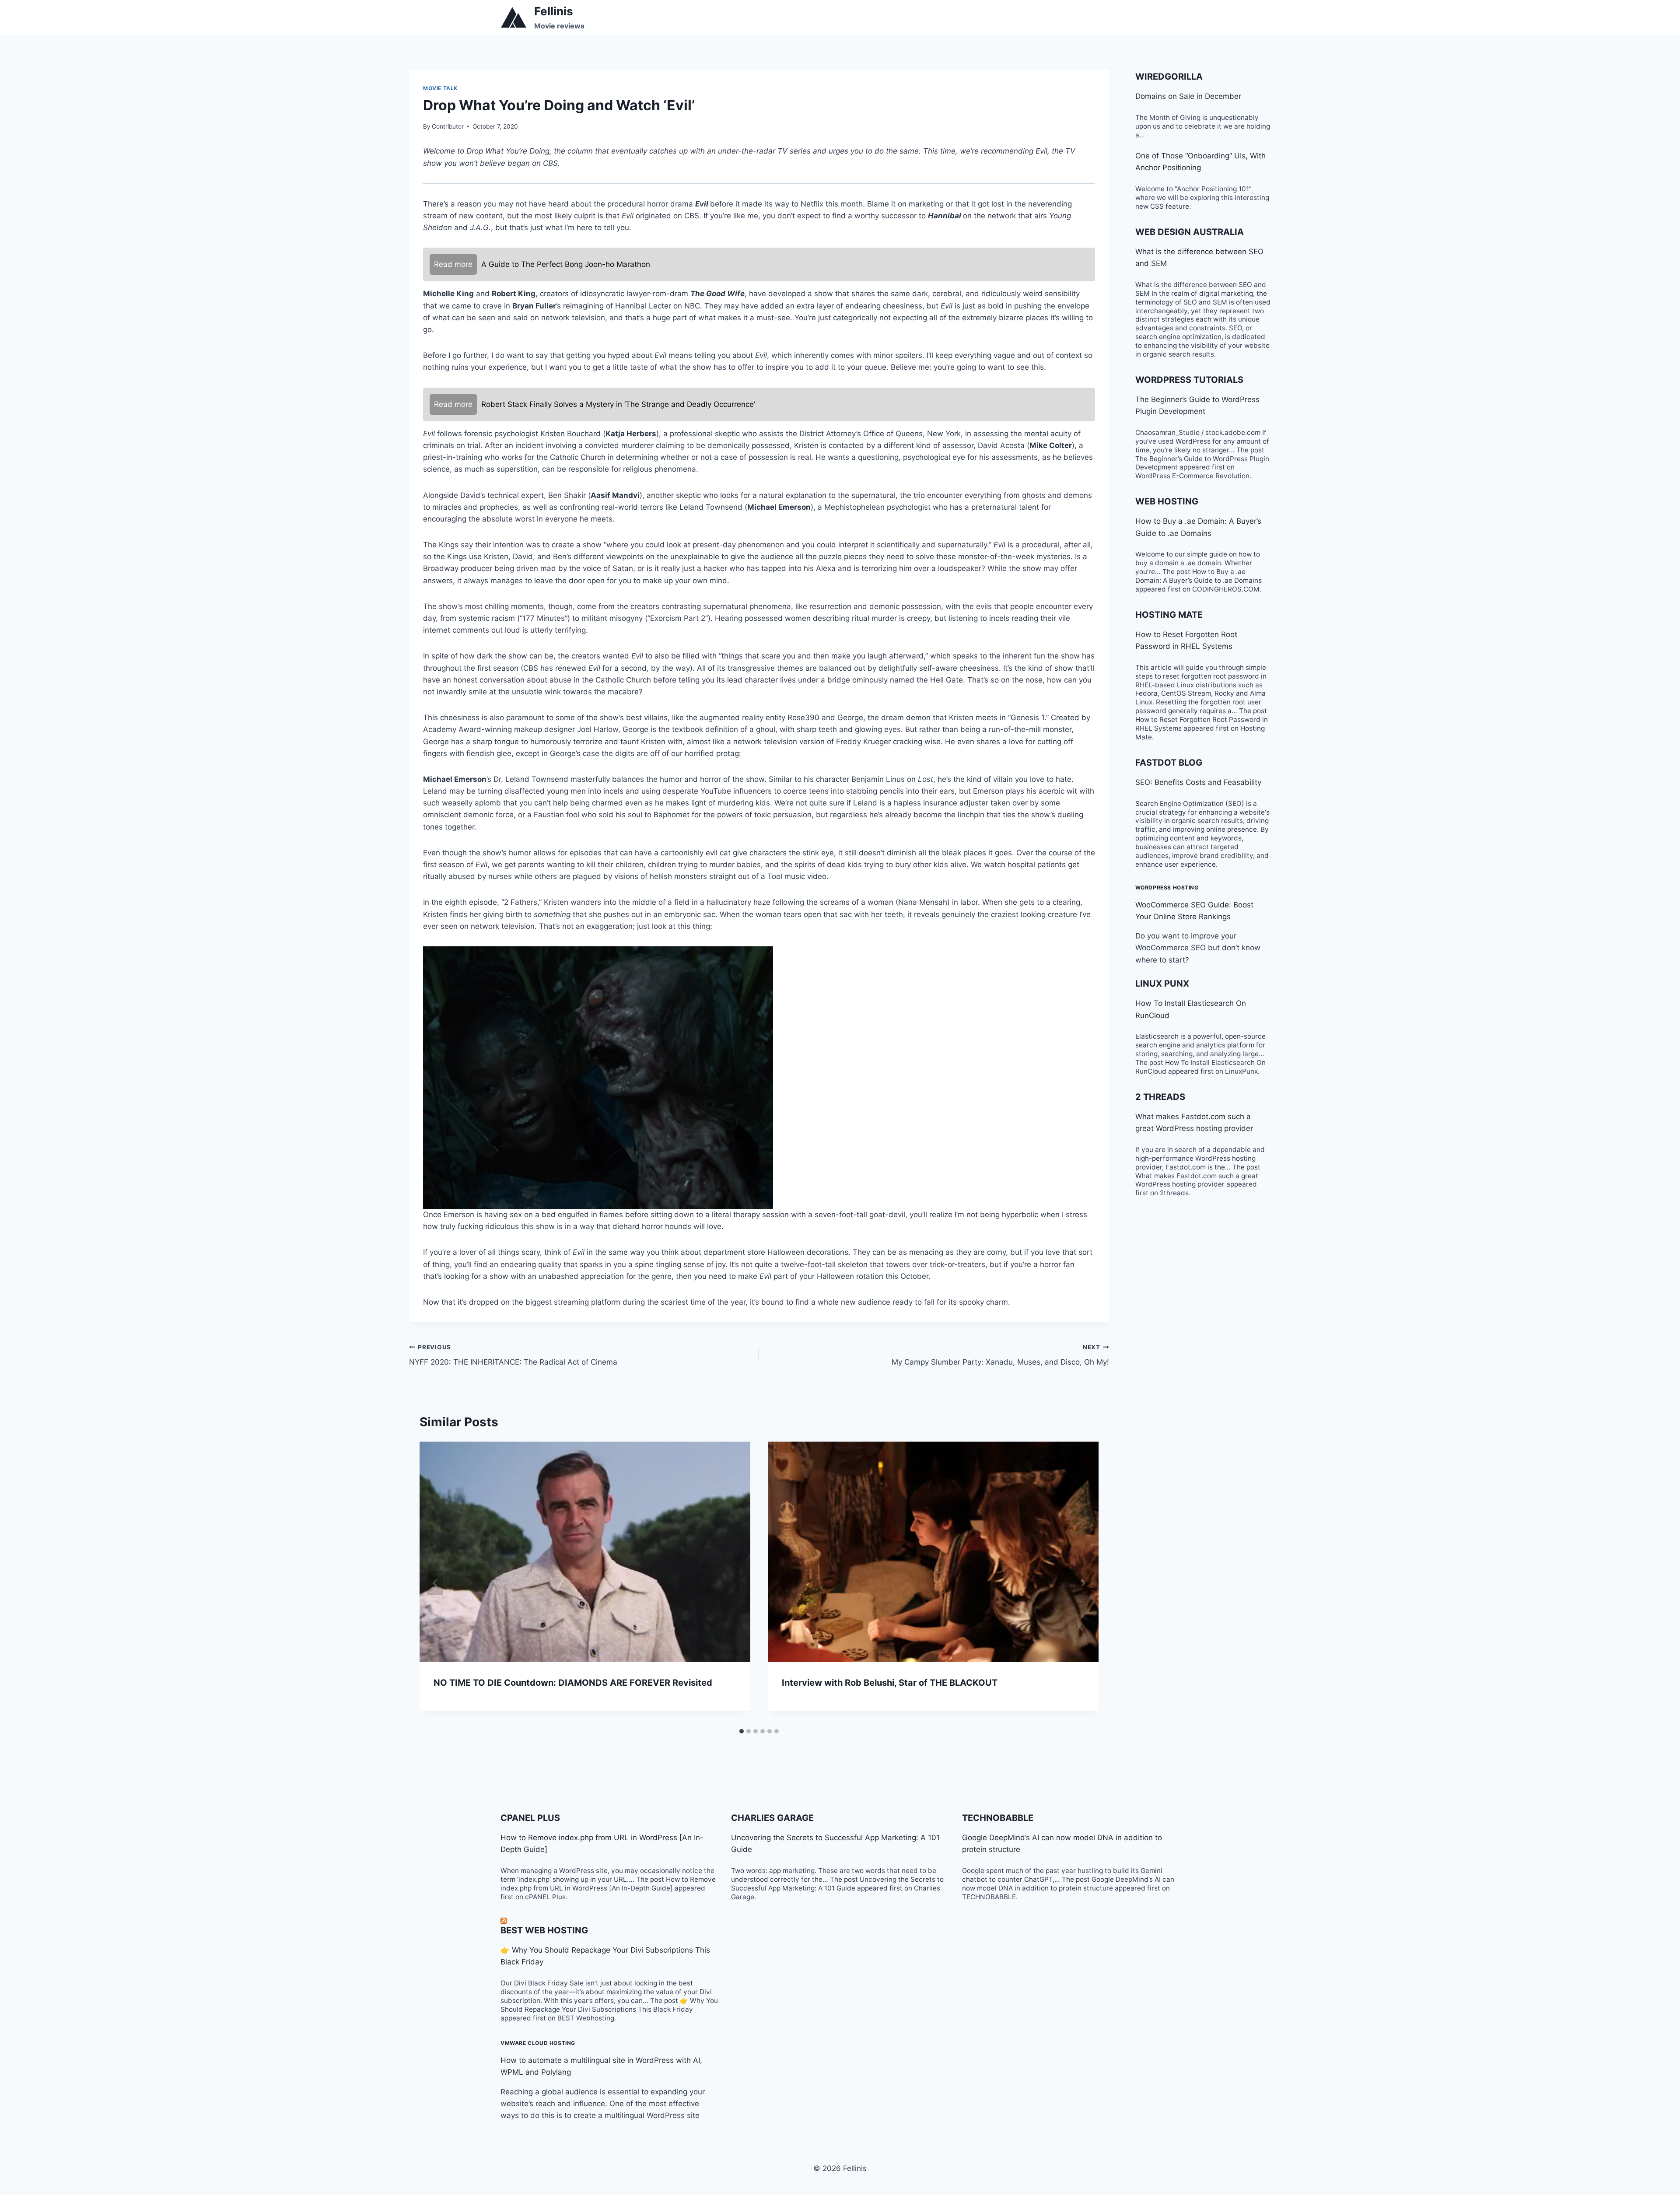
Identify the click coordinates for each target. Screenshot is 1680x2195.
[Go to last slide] (435, 1583)
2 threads (1160, 1097)
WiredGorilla (1169, 77)
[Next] (1083, 1583)
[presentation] (585, 1552)
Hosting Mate (1169, 615)
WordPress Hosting (1167, 887)
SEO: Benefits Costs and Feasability (1198, 782)
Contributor (448, 126)
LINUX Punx (1162, 984)
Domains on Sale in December (1188, 96)
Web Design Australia (1190, 232)
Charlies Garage (772, 1818)
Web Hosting (1167, 501)
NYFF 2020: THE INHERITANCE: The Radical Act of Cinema (513, 1355)
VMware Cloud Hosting (538, 2043)
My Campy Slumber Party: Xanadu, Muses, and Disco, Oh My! (1000, 1355)
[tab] (742, 1731)
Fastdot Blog (1169, 763)
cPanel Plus (530, 1818)
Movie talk (440, 88)
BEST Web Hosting (544, 1930)
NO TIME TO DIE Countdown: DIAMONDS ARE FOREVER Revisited (573, 1683)
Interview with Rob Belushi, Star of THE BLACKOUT (890, 1683)
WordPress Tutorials (1189, 380)
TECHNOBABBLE (998, 1818)
